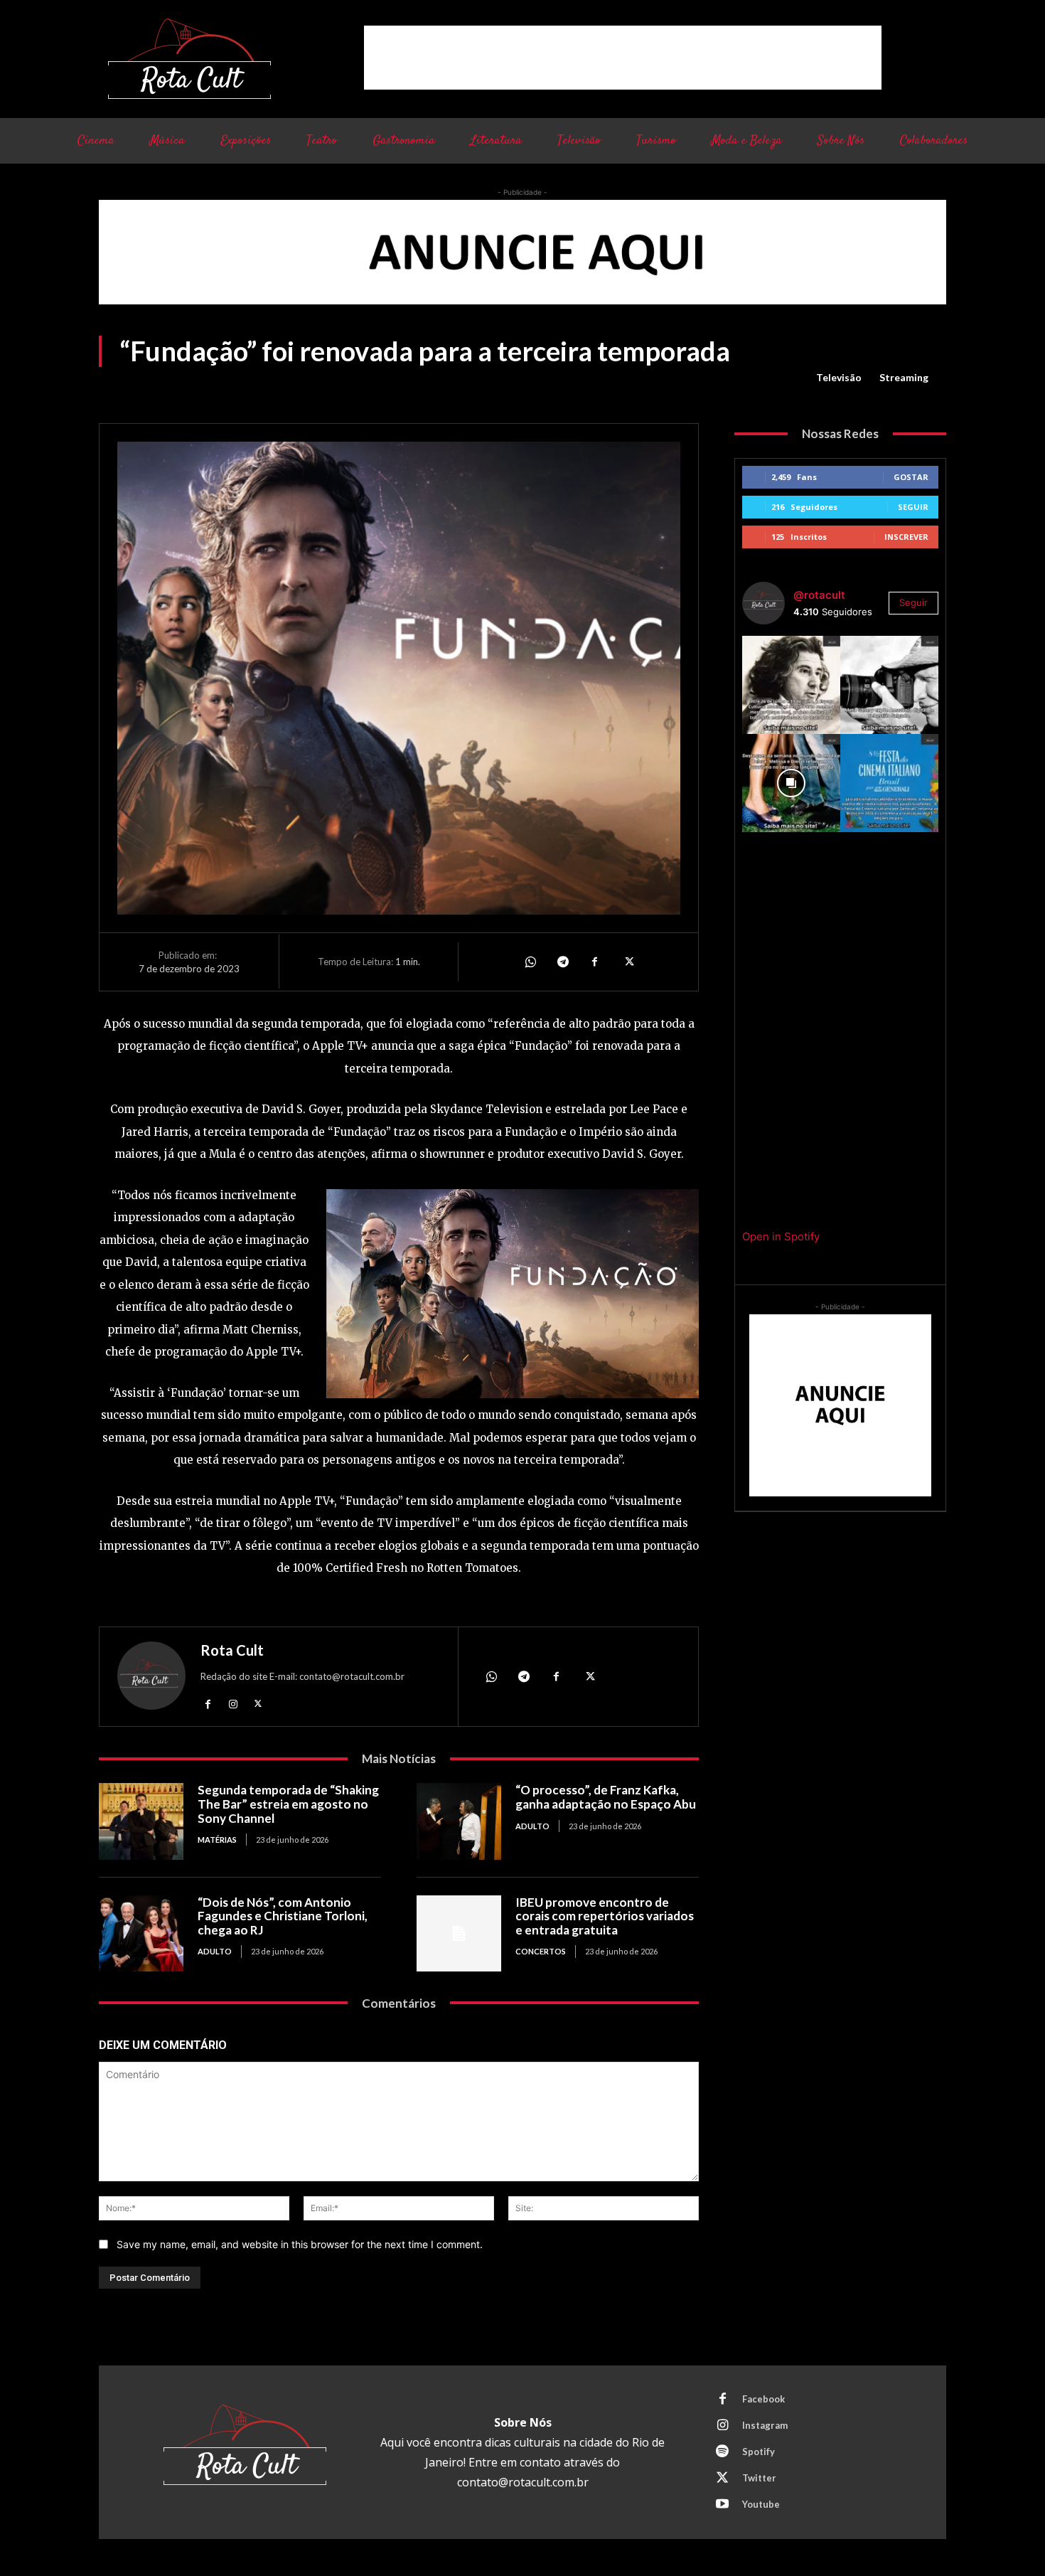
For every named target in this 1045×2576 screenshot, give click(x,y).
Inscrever (906, 537)
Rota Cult (232, 1650)
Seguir (913, 507)
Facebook (763, 2399)
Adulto (532, 1826)
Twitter (759, 2478)
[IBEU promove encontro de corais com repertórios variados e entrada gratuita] (459, 1933)
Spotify (759, 2452)
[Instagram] (233, 1703)
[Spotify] (722, 2452)
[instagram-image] (791, 685)
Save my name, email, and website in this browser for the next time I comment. (300, 2244)
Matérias (217, 1840)
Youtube (761, 2504)
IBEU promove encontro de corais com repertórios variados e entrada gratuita (605, 1916)
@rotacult (819, 595)
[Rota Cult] (151, 1679)
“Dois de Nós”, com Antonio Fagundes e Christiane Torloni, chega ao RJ (283, 1916)
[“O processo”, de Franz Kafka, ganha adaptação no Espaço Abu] (459, 1821)
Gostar (911, 477)
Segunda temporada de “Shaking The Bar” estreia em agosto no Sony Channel (288, 1804)
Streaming (904, 377)
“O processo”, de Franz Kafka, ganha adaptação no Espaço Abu (606, 1797)
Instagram (765, 2425)
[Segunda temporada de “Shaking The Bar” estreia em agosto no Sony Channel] (141, 1821)
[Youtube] (722, 2505)
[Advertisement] (623, 58)
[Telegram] (562, 962)
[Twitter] (628, 962)
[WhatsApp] (530, 962)
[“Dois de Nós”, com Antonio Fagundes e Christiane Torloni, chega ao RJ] (141, 1933)
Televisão (839, 377)
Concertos (541, 1951)
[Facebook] (595, 962)
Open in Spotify (781, 1236)
